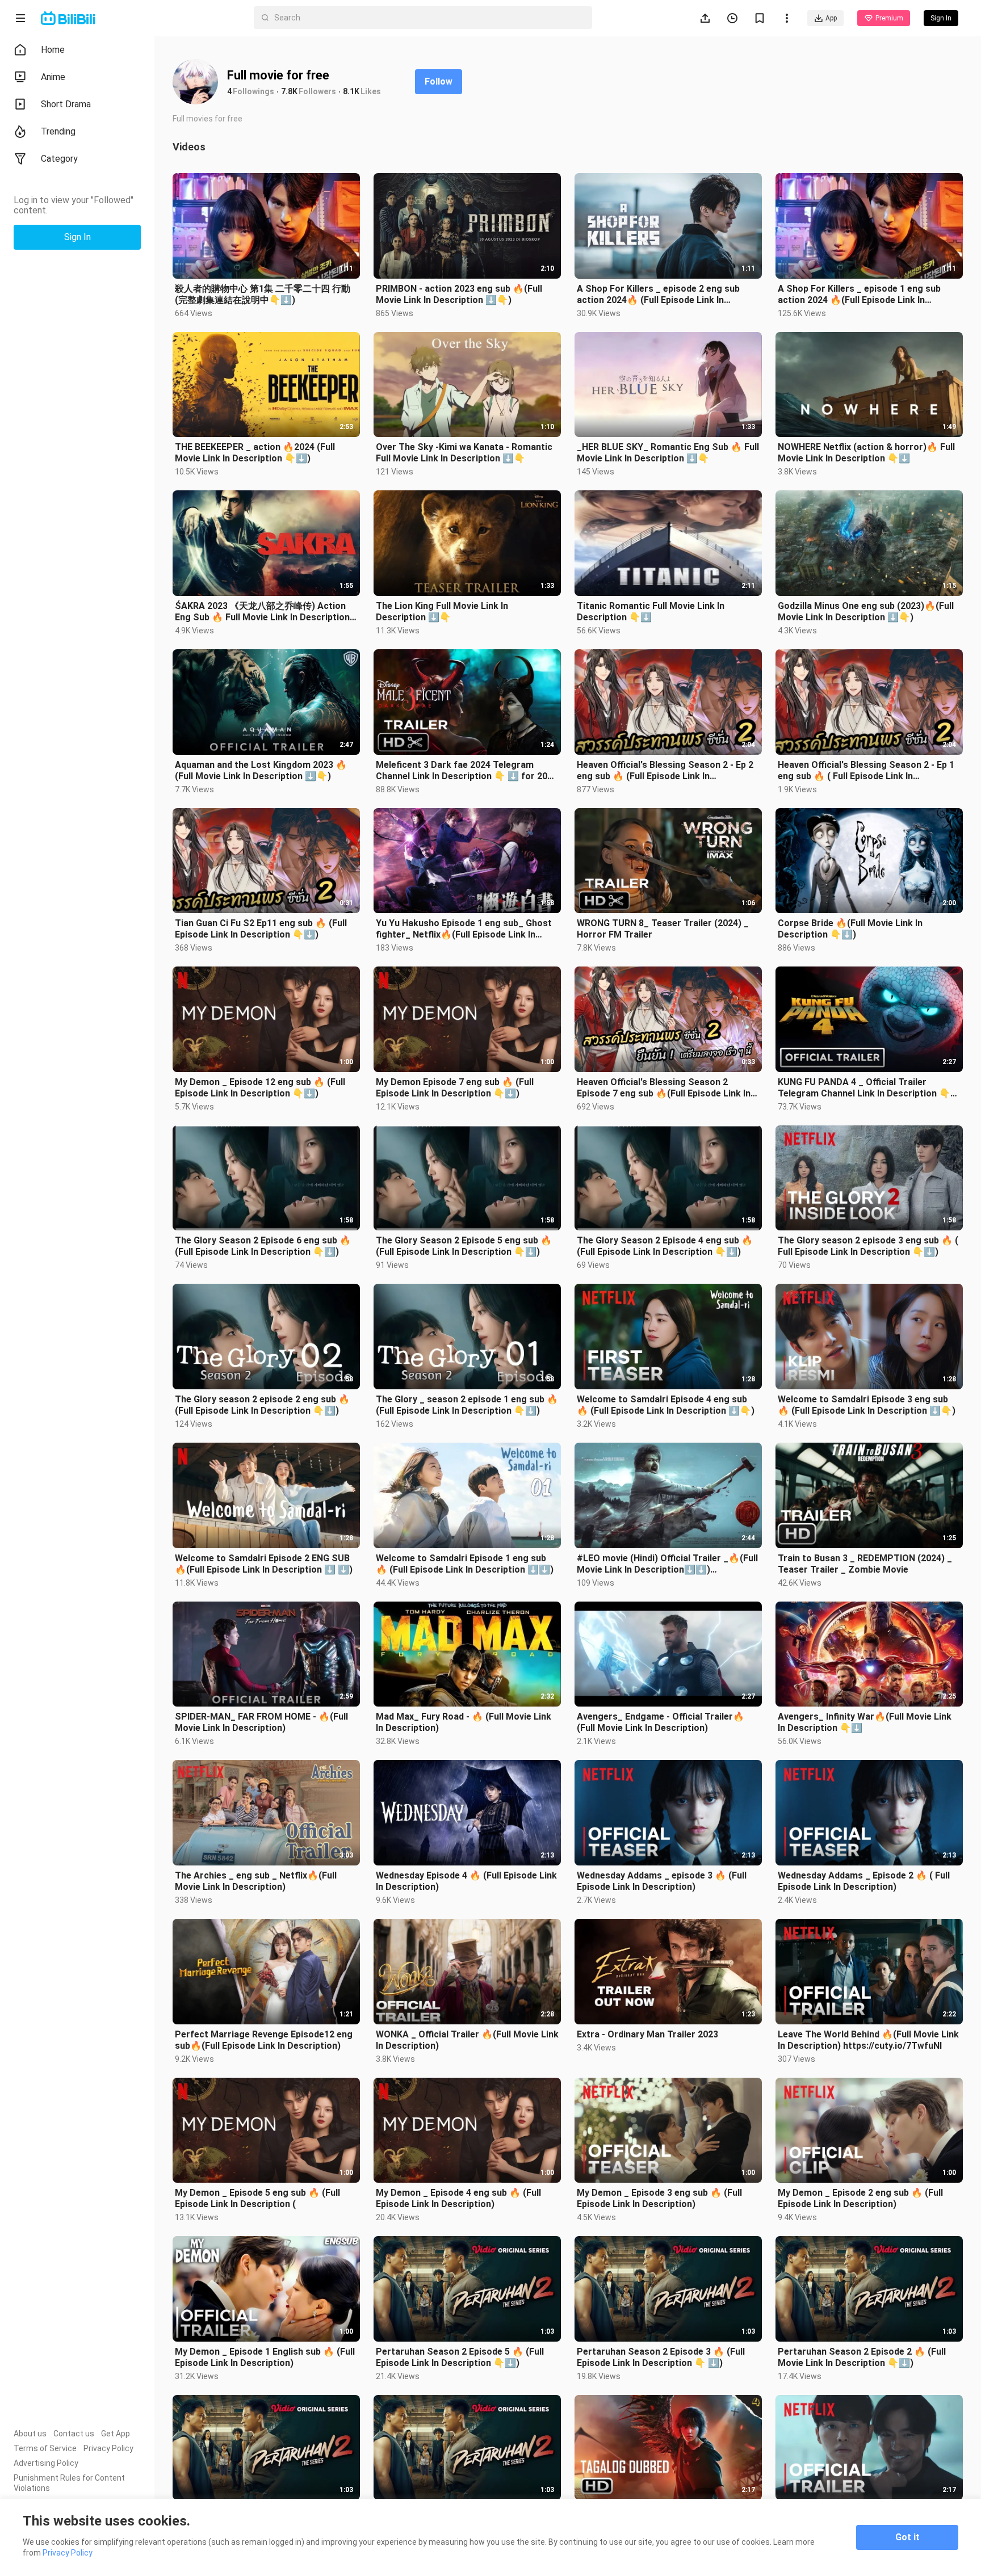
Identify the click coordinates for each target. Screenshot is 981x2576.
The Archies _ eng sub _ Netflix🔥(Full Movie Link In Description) (256, 1881)
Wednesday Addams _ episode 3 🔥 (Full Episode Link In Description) (662, 1881)
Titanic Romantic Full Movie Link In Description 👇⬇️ (651, 612)
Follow (439, 81)
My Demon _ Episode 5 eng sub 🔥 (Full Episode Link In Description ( (257, 2198)
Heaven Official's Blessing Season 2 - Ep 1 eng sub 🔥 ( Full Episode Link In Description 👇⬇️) (866, 771)
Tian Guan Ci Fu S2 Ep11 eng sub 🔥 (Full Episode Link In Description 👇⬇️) (261, 929)
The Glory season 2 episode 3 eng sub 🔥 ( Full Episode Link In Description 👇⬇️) (868, 1246)
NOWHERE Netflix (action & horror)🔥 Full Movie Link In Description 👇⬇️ (866, 453)
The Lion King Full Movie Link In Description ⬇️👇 (442, 612)
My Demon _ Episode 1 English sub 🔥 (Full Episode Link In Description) (265, 2357)
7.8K (289, 91)
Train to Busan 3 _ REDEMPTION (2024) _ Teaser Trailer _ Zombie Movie (865, 1564)
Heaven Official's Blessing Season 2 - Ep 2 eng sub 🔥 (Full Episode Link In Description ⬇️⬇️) (665, 771)
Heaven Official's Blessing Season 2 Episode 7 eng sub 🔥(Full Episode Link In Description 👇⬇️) (664, 1088)
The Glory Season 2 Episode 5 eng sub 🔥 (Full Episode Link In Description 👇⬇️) (464, 1246)
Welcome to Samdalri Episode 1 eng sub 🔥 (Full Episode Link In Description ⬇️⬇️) (465, 1564)
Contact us (74, 2434)
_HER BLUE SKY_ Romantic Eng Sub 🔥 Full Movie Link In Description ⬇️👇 (668, 453)
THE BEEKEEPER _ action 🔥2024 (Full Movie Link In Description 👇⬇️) (255, 453)
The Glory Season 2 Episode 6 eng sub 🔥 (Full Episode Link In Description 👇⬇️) (263, 1246)
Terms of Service (45, 2448)
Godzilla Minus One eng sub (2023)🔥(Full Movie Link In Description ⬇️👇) (866, 612)
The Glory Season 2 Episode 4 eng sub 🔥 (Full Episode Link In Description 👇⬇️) (665, 1246)
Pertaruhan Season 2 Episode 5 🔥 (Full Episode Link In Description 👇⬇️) (460, 2357)
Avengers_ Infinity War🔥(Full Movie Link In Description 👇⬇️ (865, 1722)
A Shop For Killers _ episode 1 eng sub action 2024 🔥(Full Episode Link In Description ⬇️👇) (859, 295)
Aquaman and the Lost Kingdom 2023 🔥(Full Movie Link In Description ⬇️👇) (261, 770)
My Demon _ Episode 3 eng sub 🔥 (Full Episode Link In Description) (659, 2198)
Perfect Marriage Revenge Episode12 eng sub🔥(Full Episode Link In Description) (264, 2040)
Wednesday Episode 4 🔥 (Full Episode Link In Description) (466, 1881)
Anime (53, 77)
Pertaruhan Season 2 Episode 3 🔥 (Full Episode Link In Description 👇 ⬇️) (661, 2357)
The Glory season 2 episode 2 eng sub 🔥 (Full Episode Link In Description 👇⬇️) (262, 1405)
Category (59, 159)
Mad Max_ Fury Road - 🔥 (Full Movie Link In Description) (464, 1722)
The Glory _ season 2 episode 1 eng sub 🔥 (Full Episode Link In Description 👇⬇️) (467, 1405)
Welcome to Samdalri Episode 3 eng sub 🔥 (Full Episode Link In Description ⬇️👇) (867, 1405)
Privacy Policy (108, 2448)
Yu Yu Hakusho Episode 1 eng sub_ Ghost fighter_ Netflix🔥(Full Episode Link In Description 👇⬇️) (464, 929)
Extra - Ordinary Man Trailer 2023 (647, 2034)
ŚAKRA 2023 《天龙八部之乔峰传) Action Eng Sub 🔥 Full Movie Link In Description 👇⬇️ (262, 612)
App (831, 18)
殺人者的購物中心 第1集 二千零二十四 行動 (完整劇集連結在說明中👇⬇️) (263, 294)
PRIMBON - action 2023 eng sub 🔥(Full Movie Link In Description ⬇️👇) (459, 294)
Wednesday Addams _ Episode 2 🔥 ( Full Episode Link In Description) (864, 1881)
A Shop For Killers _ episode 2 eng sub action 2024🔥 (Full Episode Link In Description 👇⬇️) (658, 295)
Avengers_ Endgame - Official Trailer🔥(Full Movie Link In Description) (661, 1722)
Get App (116, 2434)
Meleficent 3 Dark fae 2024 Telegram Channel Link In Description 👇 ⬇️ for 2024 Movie (467, 771)
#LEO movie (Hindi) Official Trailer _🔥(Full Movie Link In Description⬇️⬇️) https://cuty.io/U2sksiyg (667, 1564)
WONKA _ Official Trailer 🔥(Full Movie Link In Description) (467, 2040)
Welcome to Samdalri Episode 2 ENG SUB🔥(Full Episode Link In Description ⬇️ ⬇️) (264, 1564)
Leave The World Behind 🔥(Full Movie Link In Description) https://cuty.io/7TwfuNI (868, 2040)
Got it (907, 2537)
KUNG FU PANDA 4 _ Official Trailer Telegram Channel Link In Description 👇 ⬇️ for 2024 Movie (864, 1088)
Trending (58, 131)
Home (53, 50)
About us (30, 2434)
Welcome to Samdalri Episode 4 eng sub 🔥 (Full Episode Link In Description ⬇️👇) (666, 1405)
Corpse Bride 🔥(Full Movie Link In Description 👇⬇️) (850, 929)
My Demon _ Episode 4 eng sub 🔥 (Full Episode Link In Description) (458, 2198)
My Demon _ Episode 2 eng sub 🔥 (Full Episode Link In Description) (860, 2198)
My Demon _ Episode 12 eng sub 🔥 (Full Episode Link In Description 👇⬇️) (260, 1088)
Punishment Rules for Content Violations (69, 2483)
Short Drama (66, 104)
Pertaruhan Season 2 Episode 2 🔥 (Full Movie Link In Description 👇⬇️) (862, 2357)
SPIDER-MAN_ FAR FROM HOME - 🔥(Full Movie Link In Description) (261, 1722)
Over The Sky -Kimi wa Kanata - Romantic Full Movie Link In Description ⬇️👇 (464, 453)
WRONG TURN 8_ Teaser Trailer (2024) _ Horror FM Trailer (663, 929)
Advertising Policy (46, 2463)
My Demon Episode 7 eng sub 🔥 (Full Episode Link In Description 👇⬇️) (455, 1088)
